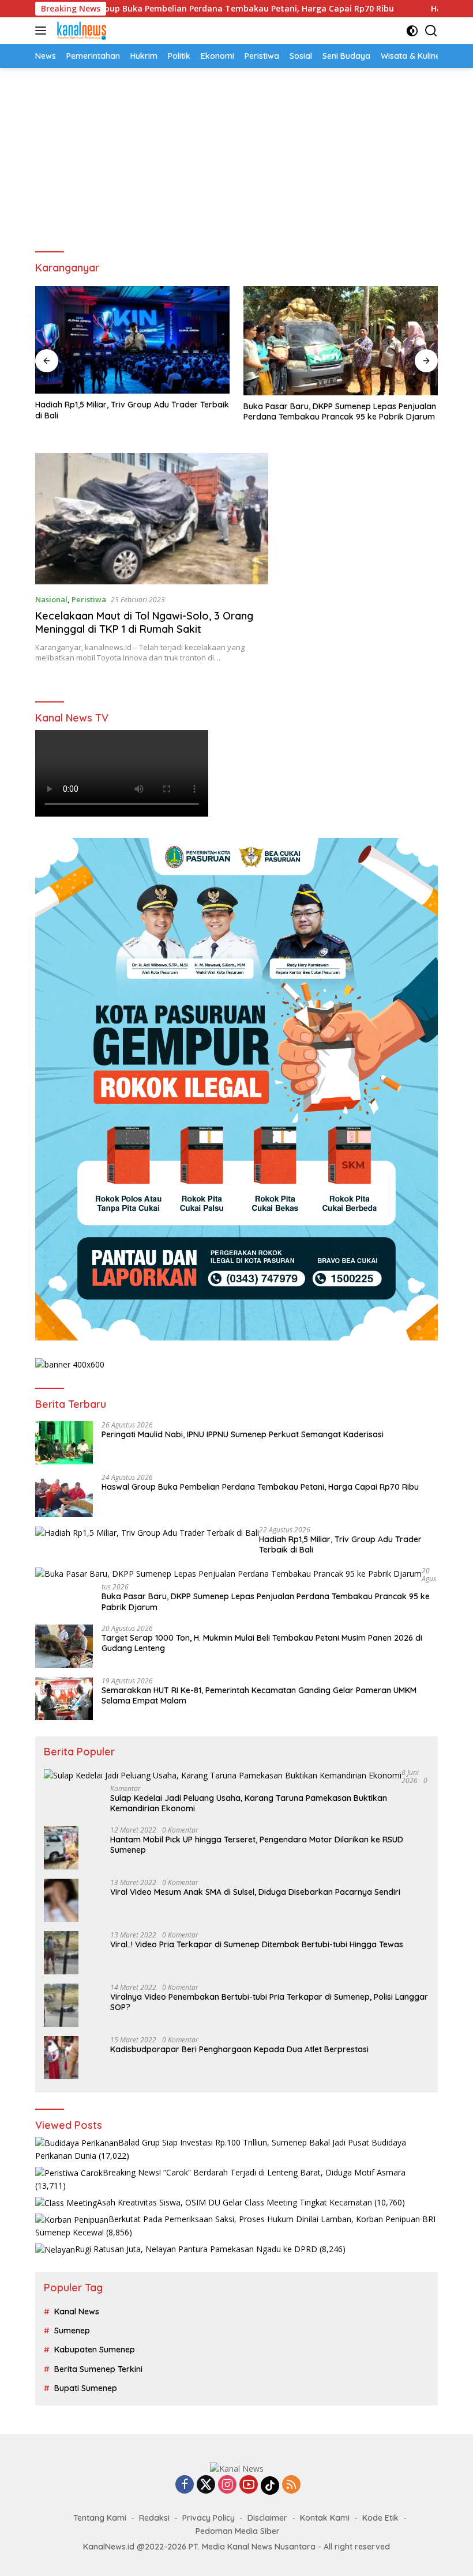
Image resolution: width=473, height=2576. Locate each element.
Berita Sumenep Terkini (98, 2369)
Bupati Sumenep (86, 2388)
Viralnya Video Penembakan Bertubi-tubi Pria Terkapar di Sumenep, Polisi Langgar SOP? (269, 2002)
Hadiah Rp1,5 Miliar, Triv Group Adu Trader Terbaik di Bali (132, 410)
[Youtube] (249, 2485)
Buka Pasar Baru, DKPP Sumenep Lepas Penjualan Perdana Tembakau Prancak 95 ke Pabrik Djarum (340, 411)
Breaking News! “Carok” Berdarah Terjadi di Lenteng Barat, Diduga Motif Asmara (254, 2172)
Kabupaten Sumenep (95, 2350)
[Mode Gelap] (412, 31)
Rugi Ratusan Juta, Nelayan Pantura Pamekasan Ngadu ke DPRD (196, 2249)
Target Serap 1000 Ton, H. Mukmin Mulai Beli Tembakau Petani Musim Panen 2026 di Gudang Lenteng (262, 1643)
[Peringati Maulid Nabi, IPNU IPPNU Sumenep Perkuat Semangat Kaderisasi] (64, 1443)
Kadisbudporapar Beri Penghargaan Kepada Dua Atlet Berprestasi (239, 2049)
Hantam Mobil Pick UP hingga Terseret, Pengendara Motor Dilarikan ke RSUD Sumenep (257, 1845)
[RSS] (291, 2485)
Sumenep (72, 2331)
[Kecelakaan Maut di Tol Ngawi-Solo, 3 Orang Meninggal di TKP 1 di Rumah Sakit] (152, 519)
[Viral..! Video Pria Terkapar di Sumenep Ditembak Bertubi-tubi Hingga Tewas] (61, 1953)
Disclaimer (267, 2518)
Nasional (51, 599)
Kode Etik (380, 2518)
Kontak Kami (325, 2518)
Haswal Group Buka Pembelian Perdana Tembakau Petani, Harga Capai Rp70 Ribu (260, 1487)
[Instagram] (227, 2485)
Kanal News (77, 2311)
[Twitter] (206, 2485)
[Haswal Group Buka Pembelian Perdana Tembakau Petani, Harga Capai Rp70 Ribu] (64, 1495)
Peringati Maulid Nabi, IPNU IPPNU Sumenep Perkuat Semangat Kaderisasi (243, 1434)
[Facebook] (185, 2485)
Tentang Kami (100, 2518)
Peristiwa (89, 599)
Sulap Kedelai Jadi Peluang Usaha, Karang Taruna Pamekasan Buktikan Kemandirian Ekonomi (249, 1803)
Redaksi (154, 2518)
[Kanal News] (80, 31)
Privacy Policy (209, 2518)
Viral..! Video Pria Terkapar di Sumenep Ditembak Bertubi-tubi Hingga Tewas (257, 1944)
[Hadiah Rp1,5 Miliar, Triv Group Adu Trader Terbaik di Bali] (132, 340)
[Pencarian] (431, 31)
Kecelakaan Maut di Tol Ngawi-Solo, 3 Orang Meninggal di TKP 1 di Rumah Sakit (144, 622)
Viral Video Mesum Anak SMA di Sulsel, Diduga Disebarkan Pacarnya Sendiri (255, 1892)
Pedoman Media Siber (238, 2531)
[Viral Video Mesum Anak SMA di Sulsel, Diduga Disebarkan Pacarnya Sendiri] (61, 1900)
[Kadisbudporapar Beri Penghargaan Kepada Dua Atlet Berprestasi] (61, 2058)
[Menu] (43, 31)
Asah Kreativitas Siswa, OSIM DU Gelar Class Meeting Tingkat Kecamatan (234, 2202)
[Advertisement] (236, 154)
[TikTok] (270, 2486)
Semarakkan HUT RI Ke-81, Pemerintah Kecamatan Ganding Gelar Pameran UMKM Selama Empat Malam (259, 1695)
